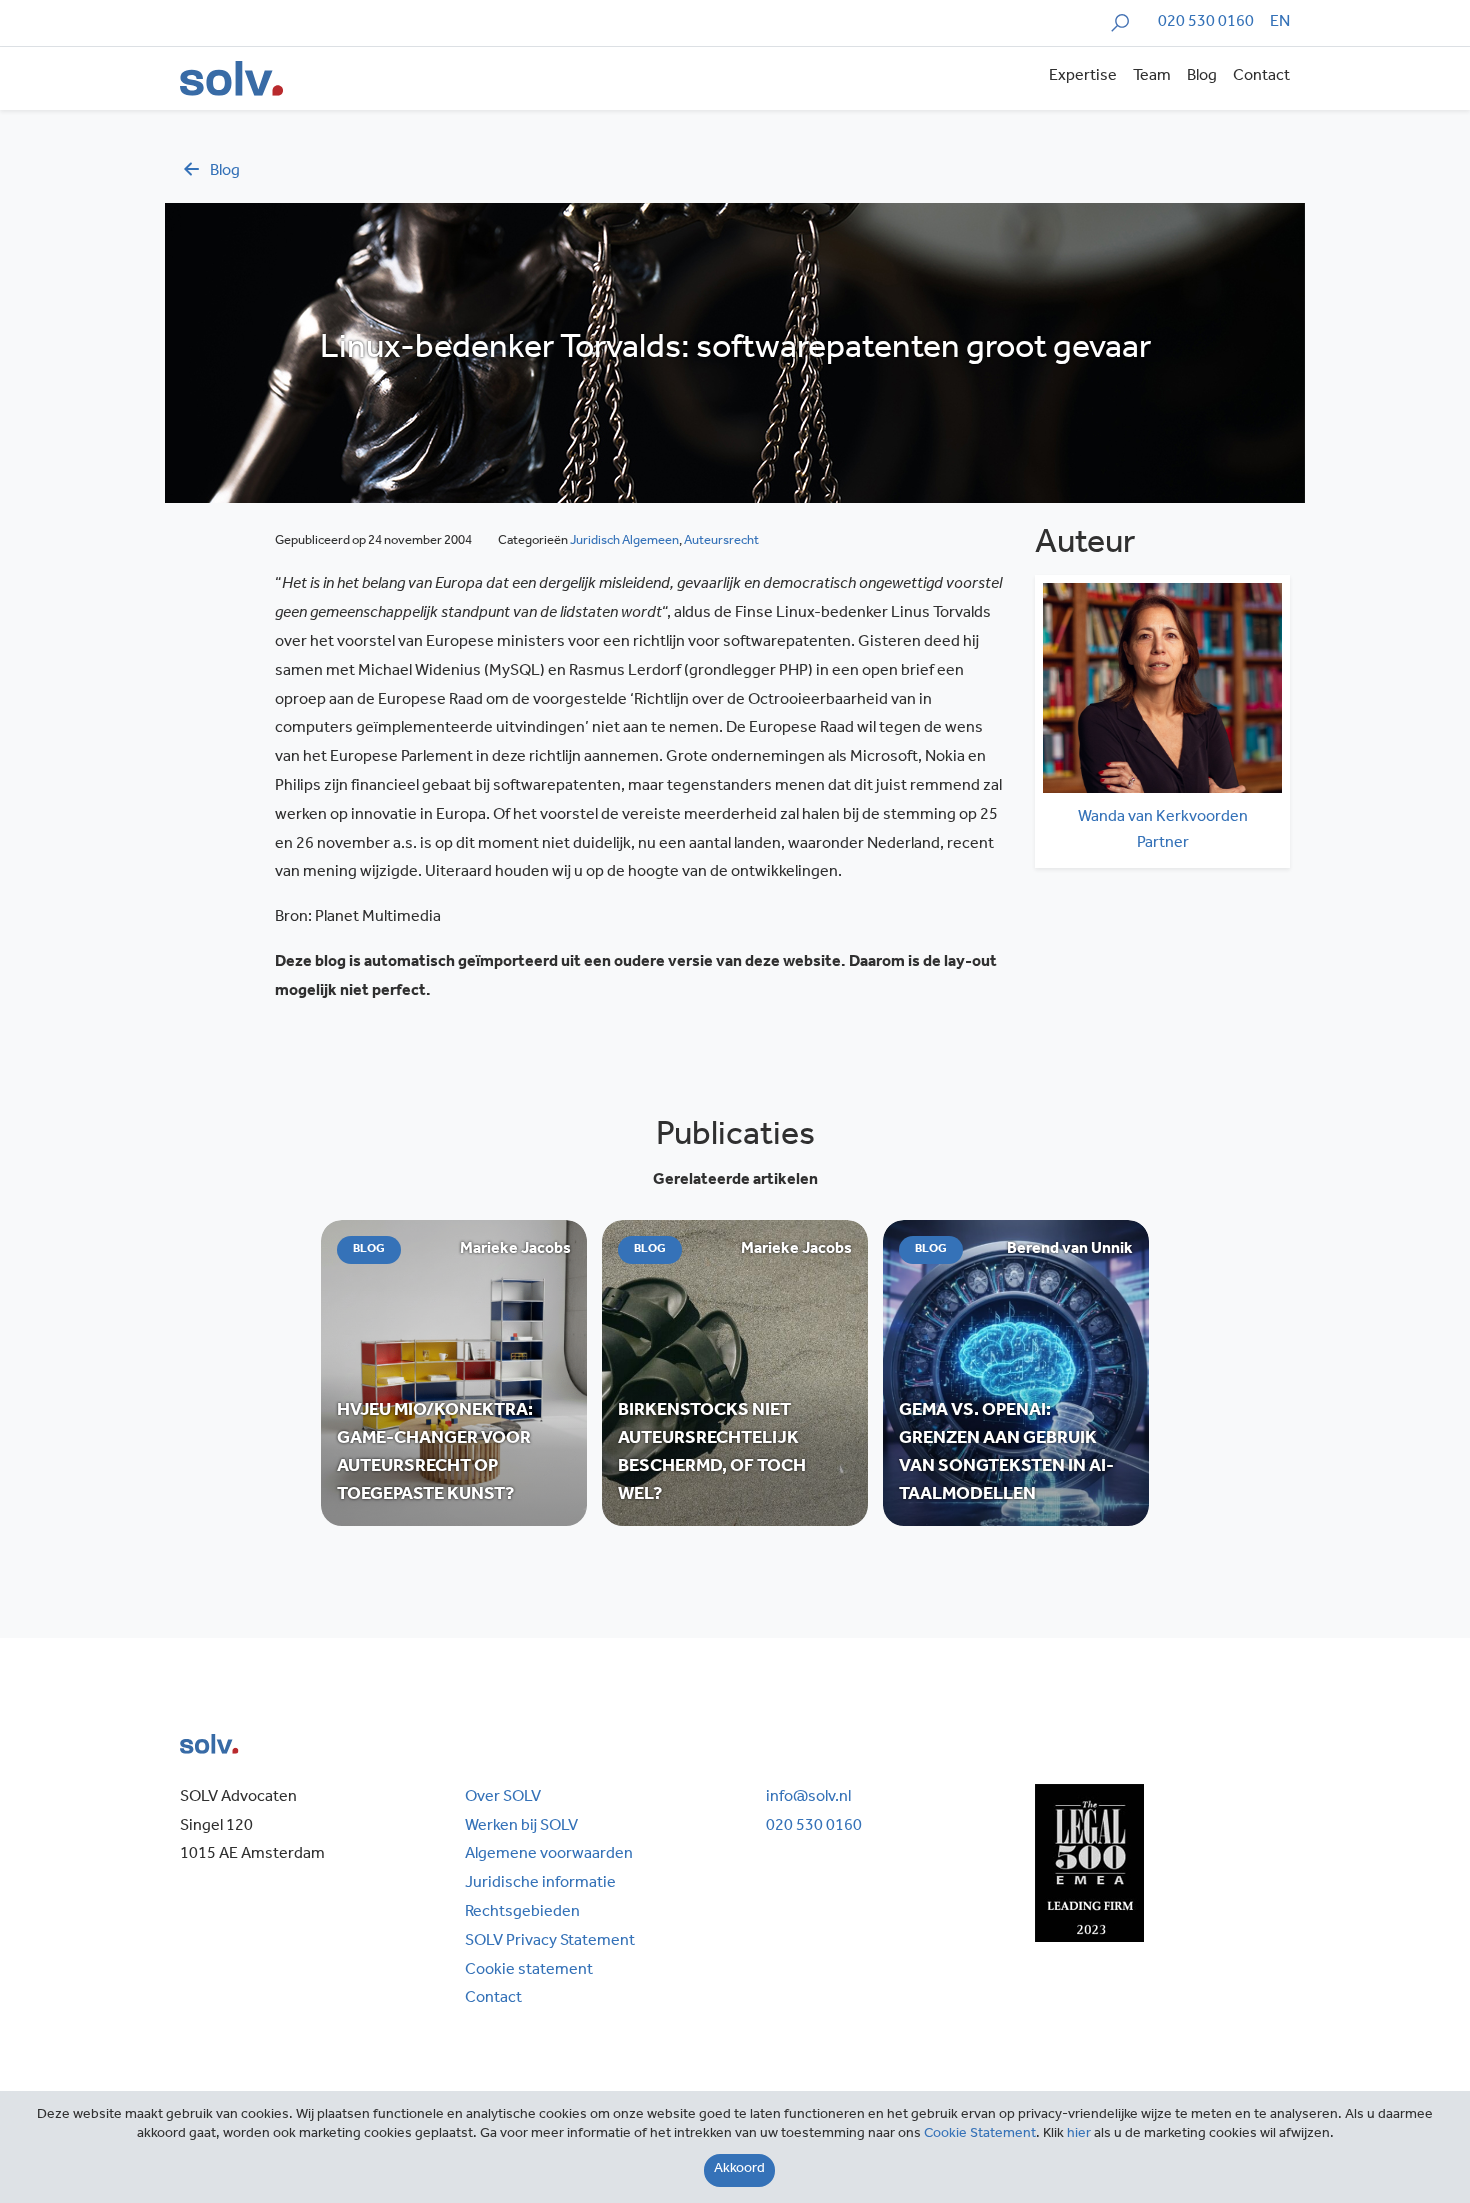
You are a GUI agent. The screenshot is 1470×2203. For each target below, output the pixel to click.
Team (1152, 77)
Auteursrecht (721, 541)
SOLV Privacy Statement (550, 1942)
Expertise (1083, 77)
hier (1079, 2135)
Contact (1261, 77)
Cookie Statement (980, 2135)
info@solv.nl (808, 1798)
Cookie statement (529, 1971)
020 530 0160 (1206, 23)
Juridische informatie (540, 1884)
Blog (1202, 77)
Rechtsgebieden (522, 1913)
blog (225, 172)
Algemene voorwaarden (549, 1855)
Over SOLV (503, 1798)
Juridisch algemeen (624, 541)
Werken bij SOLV (521, 1827)
